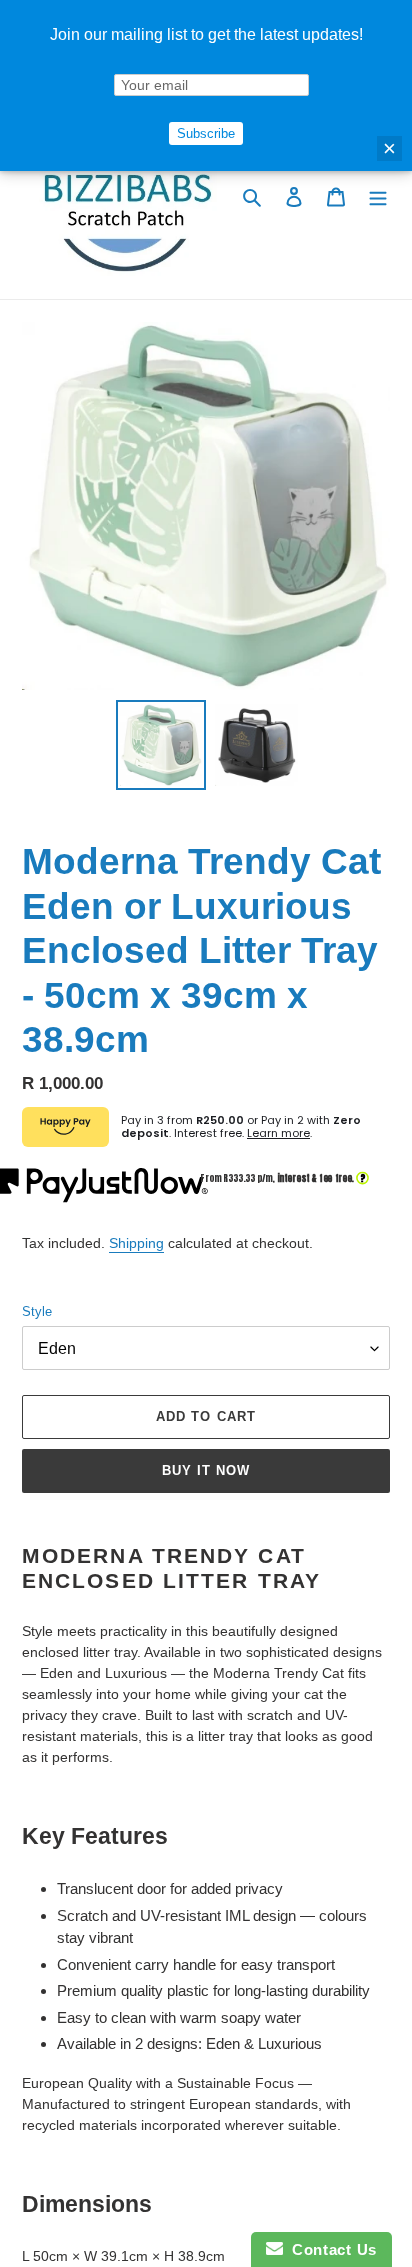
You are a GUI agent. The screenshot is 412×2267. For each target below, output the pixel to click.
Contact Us (330, 2249)
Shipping (136, 1243)
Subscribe (206, 133)
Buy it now (206, 1470)
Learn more (278, 1133)
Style (37, 1311)
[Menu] (378, 196)
